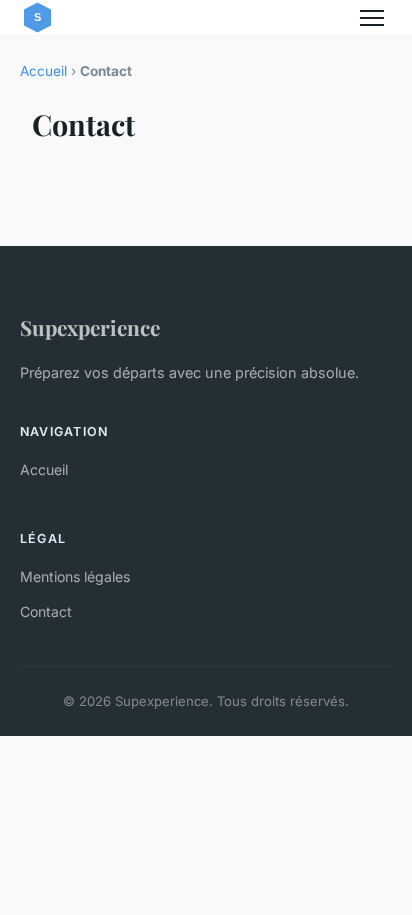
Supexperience (90, 327)
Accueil (43, 71)
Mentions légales (75, 576)
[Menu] (372, 18)
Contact (46, 611)
